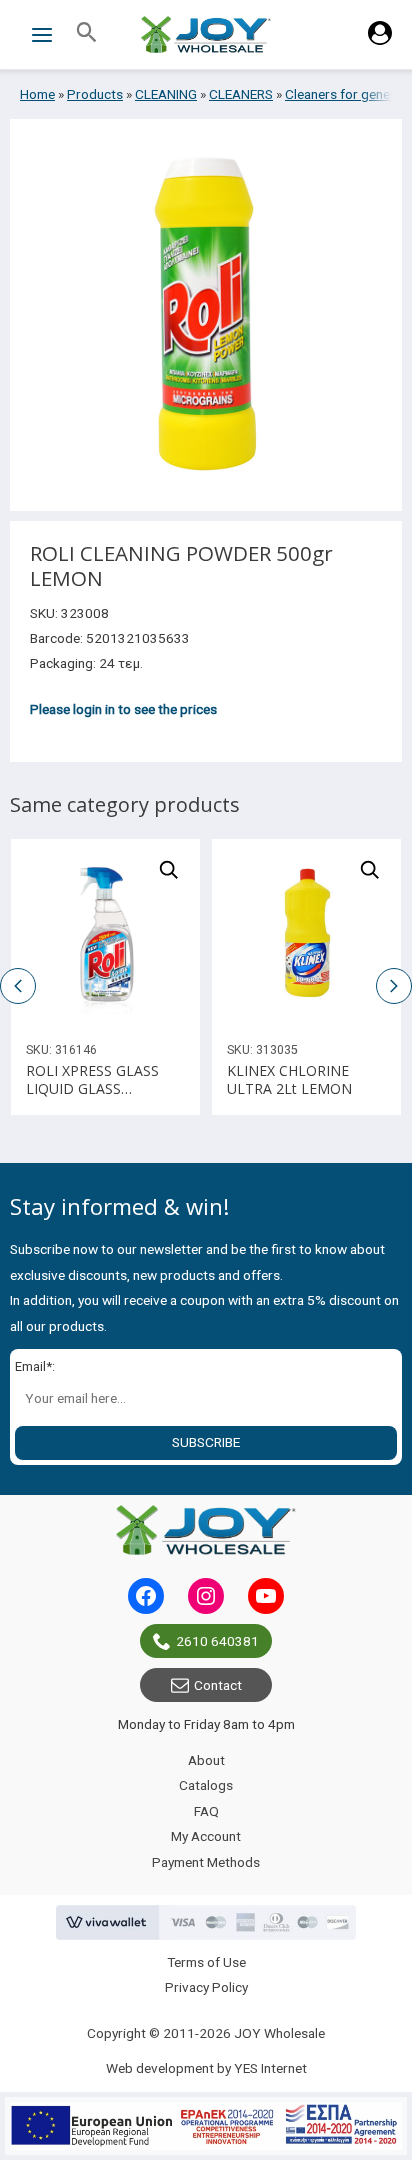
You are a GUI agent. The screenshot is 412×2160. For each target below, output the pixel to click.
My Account (206, 1836)
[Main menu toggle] (41, 34)
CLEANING (166, 94)
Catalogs (206, 1785)
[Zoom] (169, 870)
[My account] (380, 40)
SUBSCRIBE (206, 1442)
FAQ (206, 1811)
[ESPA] (206, 2126)
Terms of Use (206, 1962)
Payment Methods (206, 1862)
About (206, 1760)
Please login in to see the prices (123, 709)
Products (95, 94)
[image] (105, 933)
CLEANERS (241, 94)
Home (37, 94)
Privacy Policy (206, 1987)
